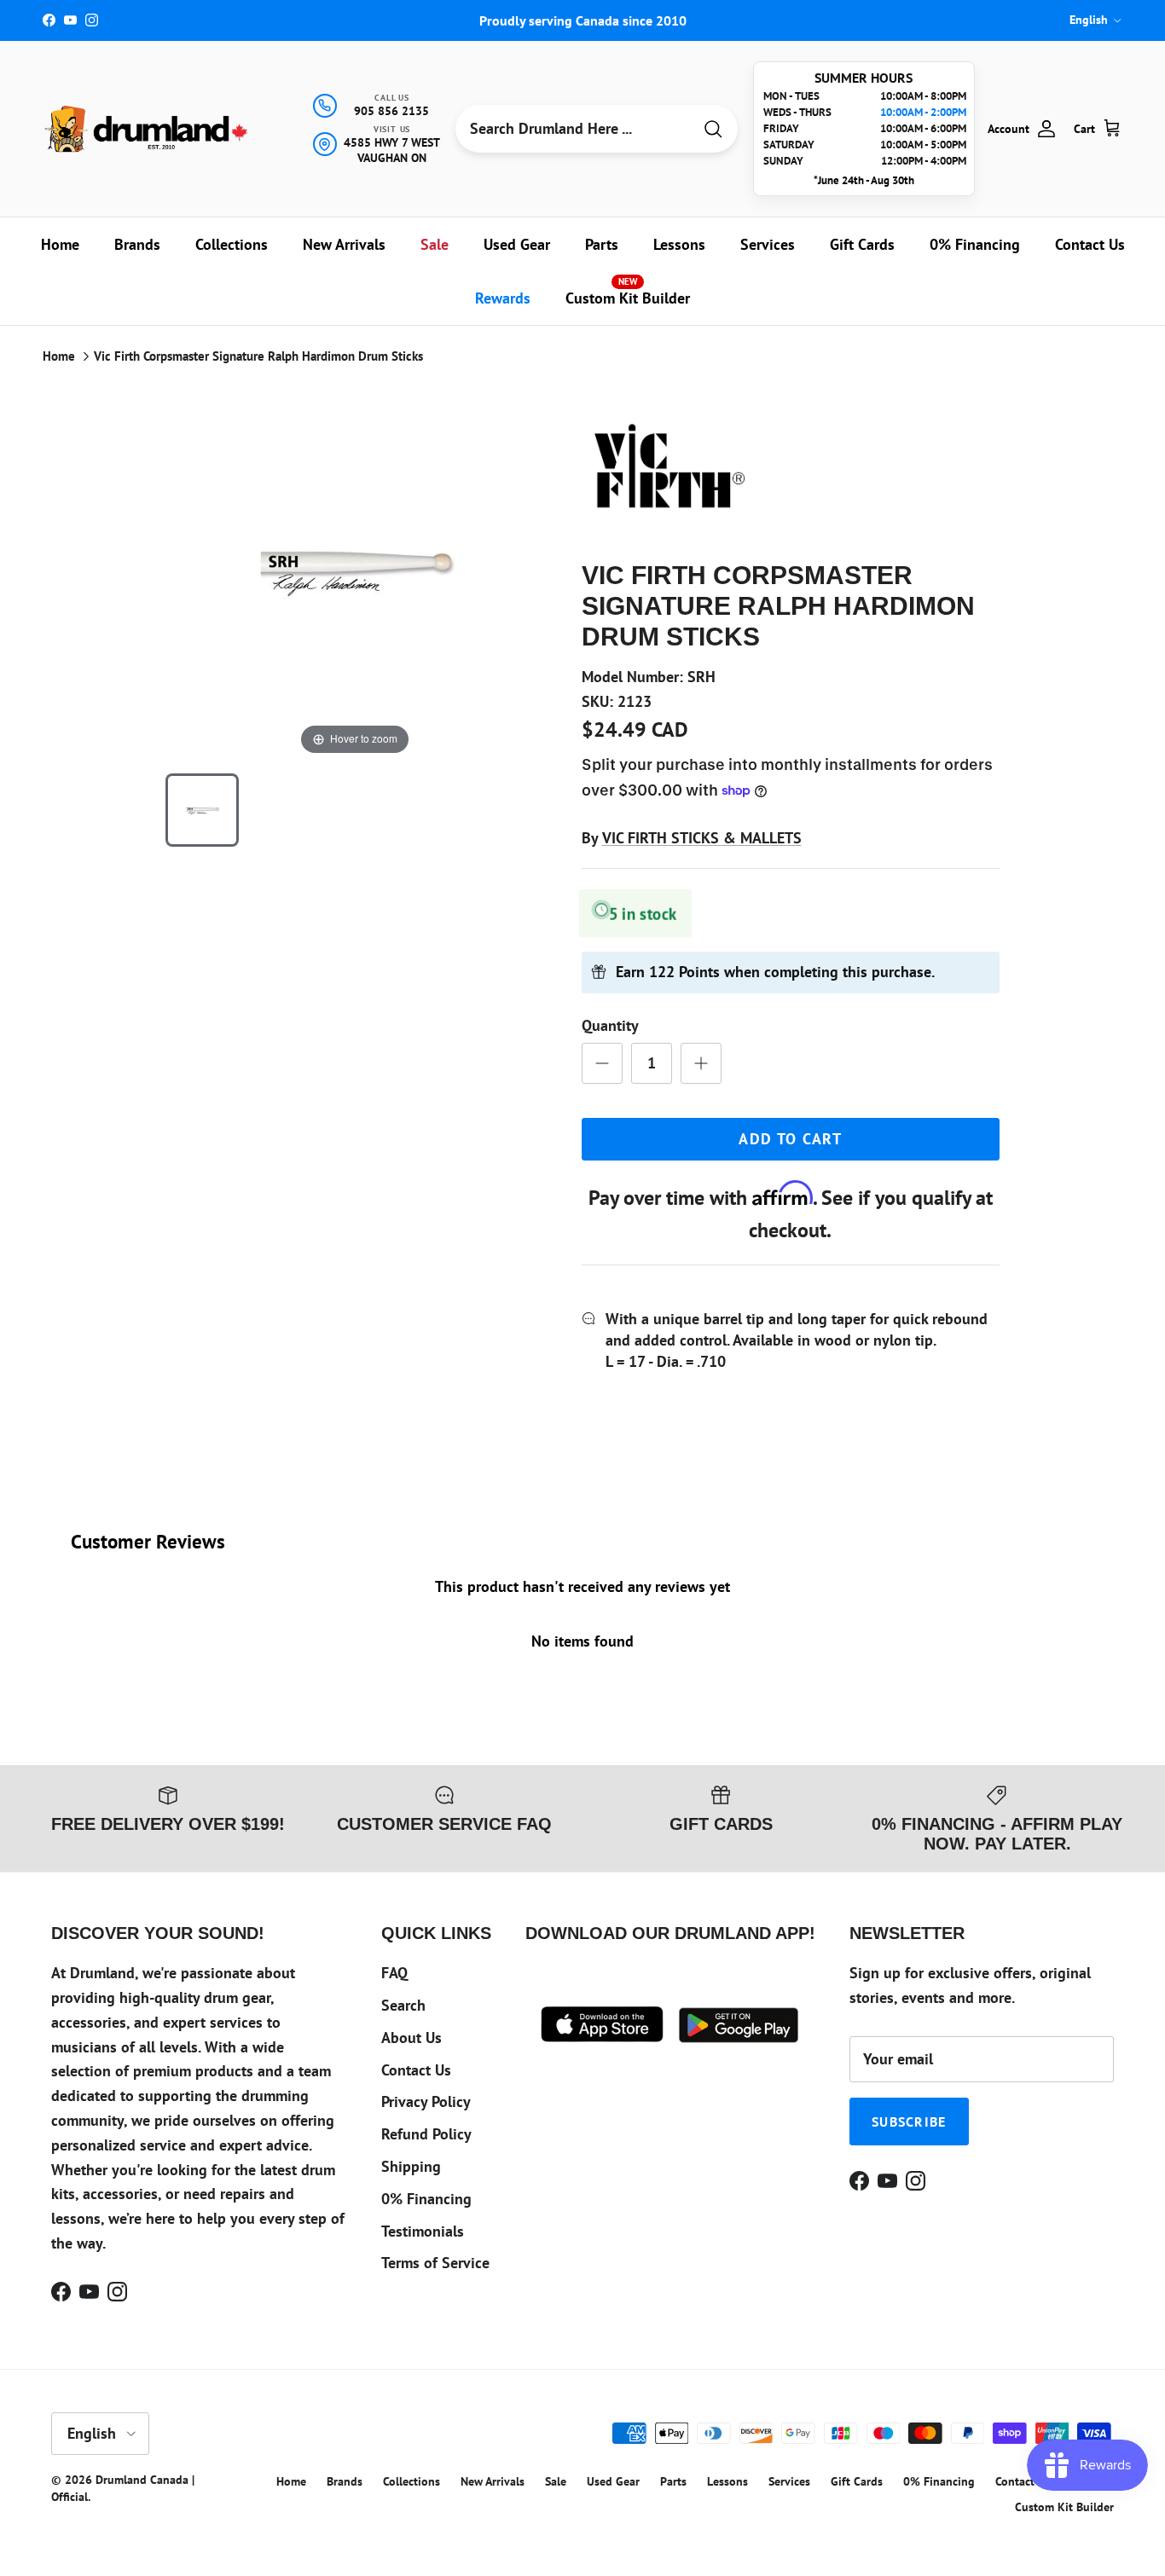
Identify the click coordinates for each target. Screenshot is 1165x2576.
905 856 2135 (391, 111)
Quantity (610, 1025)
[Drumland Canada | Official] (148, 128)
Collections (232, 244)
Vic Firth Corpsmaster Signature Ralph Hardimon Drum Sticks (258, 356)
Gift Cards (862, 244)
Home (60, 244)
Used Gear (517, 244)
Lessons (679, 244)
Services (768, 244)
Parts (602, 244)
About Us (412, 2038)
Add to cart (790, 1139)
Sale (435, 244)
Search (403, 2005)
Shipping (411, 2166)
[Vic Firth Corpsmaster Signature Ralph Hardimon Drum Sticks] (202, 810)
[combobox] (574, 129)
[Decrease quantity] (602, 1063)
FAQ (394, 1973)
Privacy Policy (426, 2101)
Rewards (503, 298)
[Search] (713, 129)
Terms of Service (435, 2263)
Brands (137, 244)
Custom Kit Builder (628, 292)
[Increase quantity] (701, 1063)
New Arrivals (344, 244)
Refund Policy (426, 2134)
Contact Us (1090, 244)
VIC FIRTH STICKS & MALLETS (702, 838)
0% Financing (975, 244)
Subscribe (909, 2122)
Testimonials (423, 2231)
